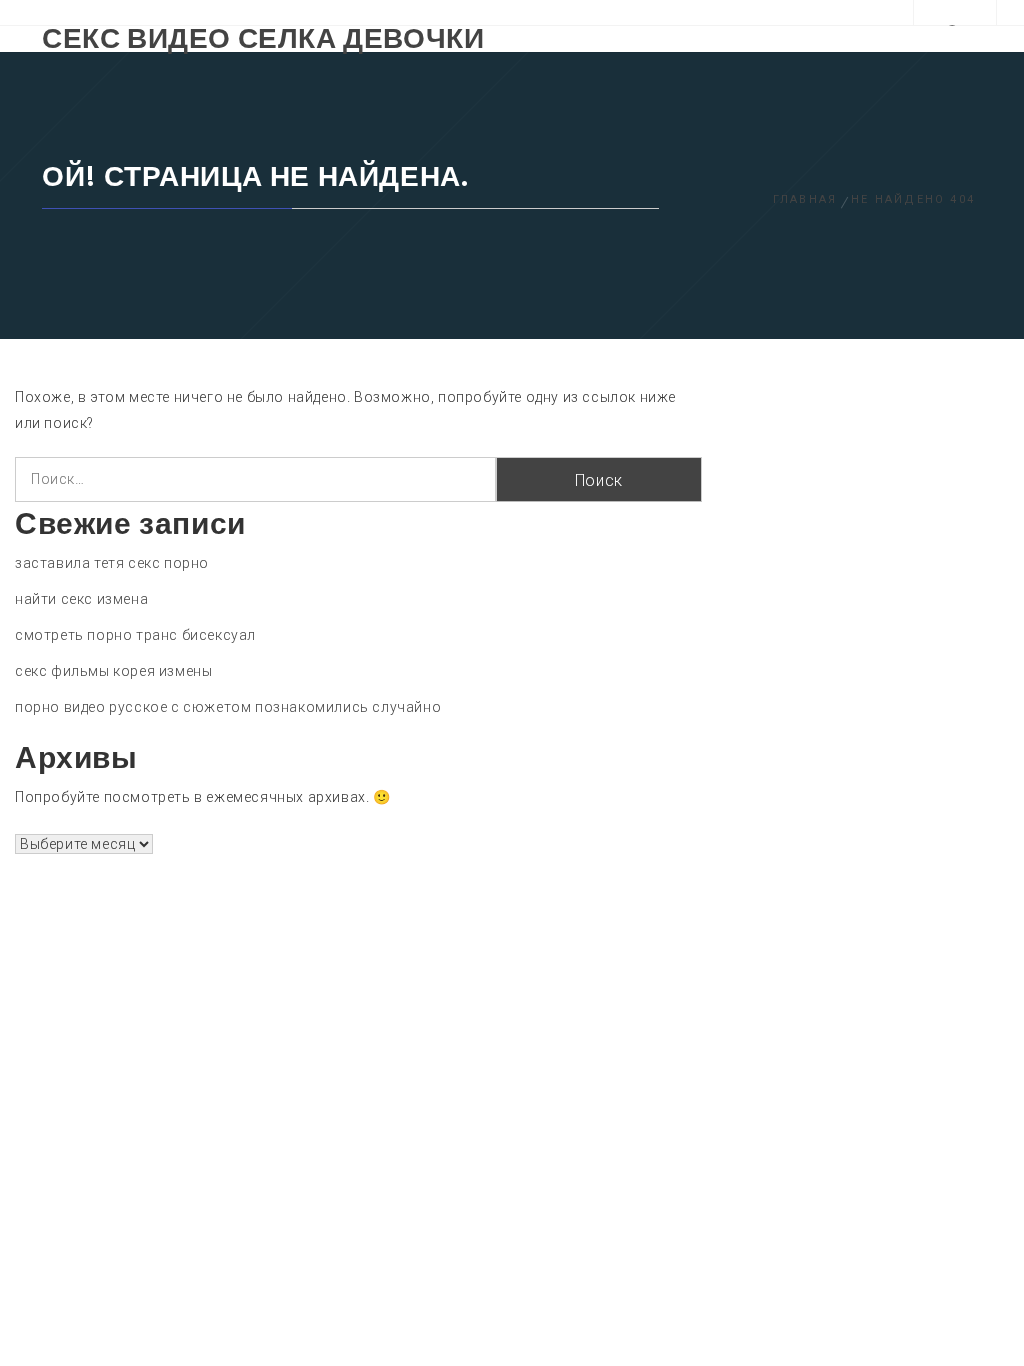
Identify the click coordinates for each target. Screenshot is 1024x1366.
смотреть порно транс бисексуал (135, 635)
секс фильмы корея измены (113, 671)
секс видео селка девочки (263, 38)
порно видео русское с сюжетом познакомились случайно (228, 707)
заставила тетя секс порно (112, 563)
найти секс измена (81, 599)
